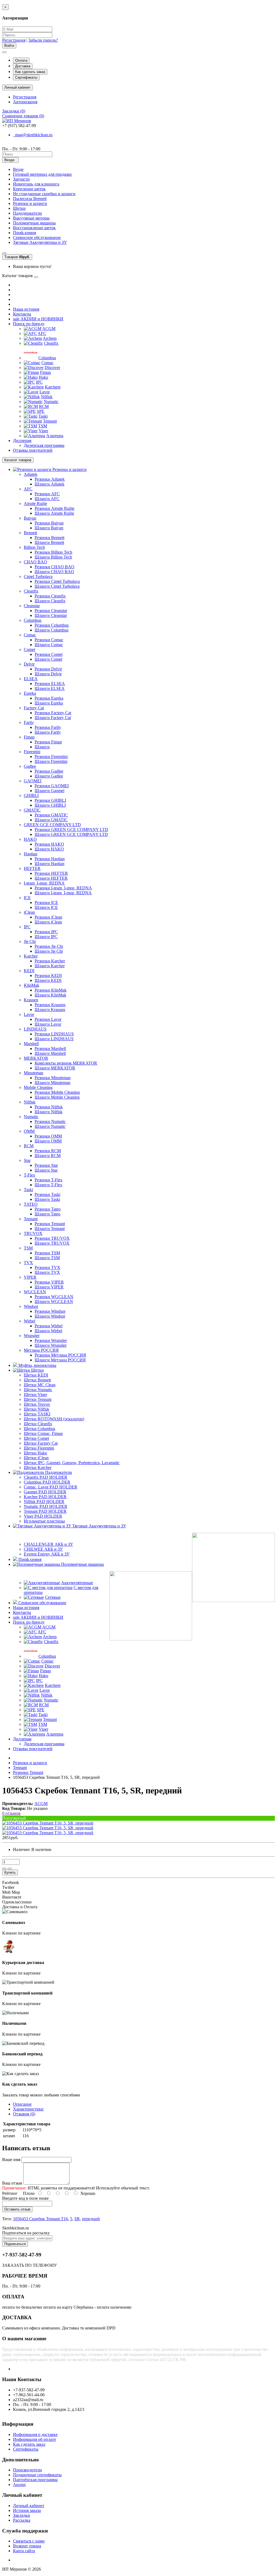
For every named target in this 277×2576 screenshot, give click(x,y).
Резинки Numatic (50, 1121)
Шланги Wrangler (51, 1345)
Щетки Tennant (38, 1399)
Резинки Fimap (48, 742)
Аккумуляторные (77, 1583)
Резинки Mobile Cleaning (57, 1092)
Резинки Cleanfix (50, 596)
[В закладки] (4, 1869)
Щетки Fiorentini (39, 1448)
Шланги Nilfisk (49, 1112)
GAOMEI (33, 781)
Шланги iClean (48, 922)
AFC (42, 333)
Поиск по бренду (29, 324)
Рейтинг (10, 2193)
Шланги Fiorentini (51, 761)
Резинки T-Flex (49, 1180)
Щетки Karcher (38, 1468)
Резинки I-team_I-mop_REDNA (63, 888)
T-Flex (29, 1175)
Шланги (42, 747)
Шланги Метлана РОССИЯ (60, 1360)
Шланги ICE (46, 907)
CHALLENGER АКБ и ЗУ (48, 1544)
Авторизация (25, 102)
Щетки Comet (36, 1438)
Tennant (50, 421)
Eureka (30, 693)
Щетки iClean (36, 1458)
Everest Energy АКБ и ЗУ (47, 1554)
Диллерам (22, 441)
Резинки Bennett (50, 538)
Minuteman (34, 1073)
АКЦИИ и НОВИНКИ (38, 319)
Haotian (31, 854)
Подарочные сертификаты (37, 2475)
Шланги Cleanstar (51, 615)
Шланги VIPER (49, 1287)
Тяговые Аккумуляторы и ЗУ (40, 242)
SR (77, 2219)
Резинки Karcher (50, 961)
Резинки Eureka (49, 698)
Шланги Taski (47, 1199)
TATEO (31, 1204)
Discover (52, 368)
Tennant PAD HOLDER (45, 1511)
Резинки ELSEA (50, 684)
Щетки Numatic (38, 1390)
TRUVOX (33, 1233)
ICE (27, 898)
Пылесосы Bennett (30, 199)
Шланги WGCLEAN (54, 1302)
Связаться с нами (29, 2541)
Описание (22, 2104)
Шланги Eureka (49, 703)
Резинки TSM (47, 1253)
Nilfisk (47, 397)
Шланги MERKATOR (55, 1068)
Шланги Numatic (50, 1126)
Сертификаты (26, 77)
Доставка (23, 66)
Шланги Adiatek (50, 484)
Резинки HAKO (49, 844)
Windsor (31, 1306)
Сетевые (53, 1597)
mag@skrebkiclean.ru (33, 135)
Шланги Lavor (48, 1024)
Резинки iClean (48, 917)
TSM (43, 426)
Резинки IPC (46, 932)
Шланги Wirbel (48, 1331)
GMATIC (32, 810)
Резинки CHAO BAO (55, 567)
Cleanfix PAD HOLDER (46, 1477)
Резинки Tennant (50, 1224)
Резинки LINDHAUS (54, 1034)
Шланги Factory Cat (53, 718)
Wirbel (29, 1321)
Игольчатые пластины (44, 1521)
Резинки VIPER (49, 1282)
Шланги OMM (48, 1141)
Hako (43, 377)
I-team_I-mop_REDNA (44, 883)
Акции (19, 2484)
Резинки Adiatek (50, 479)
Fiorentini (32, 752)
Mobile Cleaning (38, 1087)
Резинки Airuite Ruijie (55, 508)
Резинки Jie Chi (49, 946)
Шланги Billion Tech (53, 557)
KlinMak (32, 985)
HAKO (30, 839)
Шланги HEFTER (51, 878)
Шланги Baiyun (49, 528)
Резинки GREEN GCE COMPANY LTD (71, 830)
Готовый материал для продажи (42, 174)
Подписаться (15, 2244)
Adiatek (31, 474)
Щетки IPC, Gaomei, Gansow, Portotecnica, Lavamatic (72, 1463)
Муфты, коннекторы (37, 1365)
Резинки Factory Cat (53, 713)
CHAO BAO (35, 562)
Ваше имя (11, 2160)
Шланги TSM (47, 1258)
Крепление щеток (29, 189)
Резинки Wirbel (49, 1326)
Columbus (47, 358)
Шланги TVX (47, 1272)
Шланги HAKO (49, 849)
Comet (29, 649)
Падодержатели (27, 213)
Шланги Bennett (49, 542)
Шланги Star (46, 1170)
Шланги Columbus (52, 630)
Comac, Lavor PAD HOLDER (51, 1487)
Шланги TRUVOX (52, 1243)
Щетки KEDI (36, 1375)
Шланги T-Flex (48, 1185)
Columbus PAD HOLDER (47, 1482)
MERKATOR (36, 1058)
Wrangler (32, 1336)
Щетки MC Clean (40, 1385)
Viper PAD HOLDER (43, 1516)
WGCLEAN (35, 1292)
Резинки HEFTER (51, 873)
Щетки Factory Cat (41, 1443)
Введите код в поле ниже (25, 2198)
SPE (41, 411)
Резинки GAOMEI (52, 786)
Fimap (45, 372)
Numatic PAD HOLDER (46, 1506)
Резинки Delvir (48, 669)
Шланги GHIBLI (50, 805)
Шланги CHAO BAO (54, 572)
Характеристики (28, 2109)
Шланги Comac (49, 645)
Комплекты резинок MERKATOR (66, 1063)
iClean (29, 912)
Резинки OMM (48, 1136)
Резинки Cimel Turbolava (57, 581)
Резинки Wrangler (51, 1340)
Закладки (22, 2515)
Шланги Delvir (48, 674)
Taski (43, 416)
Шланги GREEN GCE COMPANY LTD (71, 834)
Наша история (26, 309)
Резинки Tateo (48, 1209)
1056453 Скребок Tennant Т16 (40, 2219)
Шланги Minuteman (52, 1083)
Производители (27, 2470)
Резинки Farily (48, 727)
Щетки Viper (35, 1395)
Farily (29, 722)
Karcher (31, 956)
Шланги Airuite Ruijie (54, 513)
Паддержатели (59, 1472)
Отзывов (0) (24, 2114)
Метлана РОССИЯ (41, 1350)
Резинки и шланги (30, 203)
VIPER (30, 1277)
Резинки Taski (47, 1194)
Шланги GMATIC (51, 820)
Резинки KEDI (48, 975)
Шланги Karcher (50, 966)
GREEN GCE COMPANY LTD (52, 825)
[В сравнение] (10, 1869)
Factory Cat (34, 708)
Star (27, 1160)
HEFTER (32, 868)
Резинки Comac (49, 640)
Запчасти (21, 179)
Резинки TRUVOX (52, 1238)
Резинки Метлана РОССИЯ (60, 1355)
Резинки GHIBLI (50, 800)
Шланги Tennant (50, 1229)
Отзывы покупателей (33, 450)
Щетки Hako (35, 1453)
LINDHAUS (35, 1029)
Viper (43, 431)
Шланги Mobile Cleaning (57, 1097)
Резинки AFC (47, 494)
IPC (39, 382)
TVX (28, 1263)
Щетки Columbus (39, 1429)
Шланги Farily (48, 732)
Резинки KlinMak (51, 990)
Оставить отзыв (17, 2209)
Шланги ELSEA (50, 688)
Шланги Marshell (50, 1053)
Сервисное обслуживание (37, 237)
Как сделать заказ (30, 72)
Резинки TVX (47, 1267)
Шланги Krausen (50, 1010)
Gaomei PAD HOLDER (45, 1492)
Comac (47, 363)
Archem (50, 338)
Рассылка (22, 2520)
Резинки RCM (48, 1151)
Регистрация (14, 40)
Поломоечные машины (34, 223)
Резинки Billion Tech (53, 552)
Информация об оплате (34, 2439)
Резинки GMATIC (51, 815)
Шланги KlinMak (50, 995)
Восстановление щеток (34, 228)
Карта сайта (24, 2551)
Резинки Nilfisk (49, 1107)
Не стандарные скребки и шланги (44, 194)
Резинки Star (46, 1165)
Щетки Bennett (37, 1380)
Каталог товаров (18, 460)
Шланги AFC (47, 499)
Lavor (45, 392)
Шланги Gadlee (49, 776)
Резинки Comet (49, 654)
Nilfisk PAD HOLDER (44, 1502)
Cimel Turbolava (38, 576)
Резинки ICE (46, 903)
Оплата (21, 60)
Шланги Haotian (50, 864)
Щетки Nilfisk (37, 1409)
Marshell (31, 1044)
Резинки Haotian (50, 859)
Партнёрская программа (35, 2480)
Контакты (22, 314)
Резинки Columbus (52, 625)
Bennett (30, 533)
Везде (18, 169)
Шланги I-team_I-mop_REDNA (63, 893)
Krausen (31, 1000)
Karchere (53, 387)
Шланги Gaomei (50, 791)
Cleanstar (32, 606)
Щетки (19, 208)
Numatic (51, 402)
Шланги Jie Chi (49, 951)
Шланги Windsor (50, 1316)
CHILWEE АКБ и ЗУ (43, 1549)
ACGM (49, 329)
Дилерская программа (44, 445)
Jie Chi (30, 941)
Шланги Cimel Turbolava (57, 586)
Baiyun (30, 518)
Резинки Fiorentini (51, 757)
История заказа (27, 2510)
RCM (44, 406)
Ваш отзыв (12, 2183)
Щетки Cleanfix (38, 1424)
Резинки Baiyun (49, 523)
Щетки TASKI (37, 1414)
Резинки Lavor (48, 1019)
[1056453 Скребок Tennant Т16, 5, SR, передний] (48, 1823)
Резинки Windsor (50, 1311)
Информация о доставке (35, 2434)
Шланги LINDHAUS (54, 1039)
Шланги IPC (46, 937)
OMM (29, 1131)
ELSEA (31, 679)
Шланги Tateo (47, 1214)
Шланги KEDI (48, 980)
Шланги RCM (48, 1156)
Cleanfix (51, 343)
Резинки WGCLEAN (54, 1297)
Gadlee (30, 766)
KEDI (29, 971)
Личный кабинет (29, 2506)
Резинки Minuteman (53, 1078)
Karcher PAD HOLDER (45, 1497)
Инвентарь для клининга (36, 184)
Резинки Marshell (50, 1048)
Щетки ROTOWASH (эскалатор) (54, 1419)
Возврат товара (27, 2546)
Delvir (29, 664)
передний (91, 2219)
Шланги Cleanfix (50, 601)
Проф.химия (24, 233)
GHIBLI (31, 795)
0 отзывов (11, 1813)
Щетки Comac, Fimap (43, 1433)
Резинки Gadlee (49, 771)
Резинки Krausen (50, 1005)
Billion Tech (34, 547)
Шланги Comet (48, 659)
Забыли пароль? (43, 40)
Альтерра (55, 436)
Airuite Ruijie (35, 503)
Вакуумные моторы (31, 218)
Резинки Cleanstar (51, 611)
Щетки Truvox (37, 1404)
